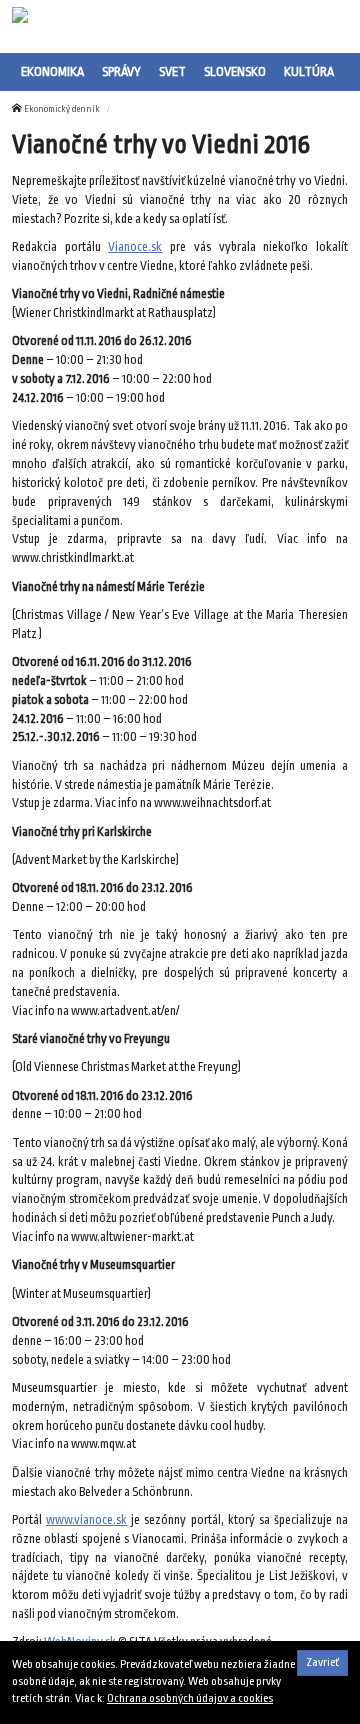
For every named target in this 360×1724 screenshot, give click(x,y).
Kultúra (309, 71)
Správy (121, 71)
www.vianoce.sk (86, 1520)
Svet (172, 71)
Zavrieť (322, 1662)
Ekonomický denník (62, 109)
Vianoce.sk (135, 247)
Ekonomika (52, 71)
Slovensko (235, 71)
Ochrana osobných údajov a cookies (190, 1698)
